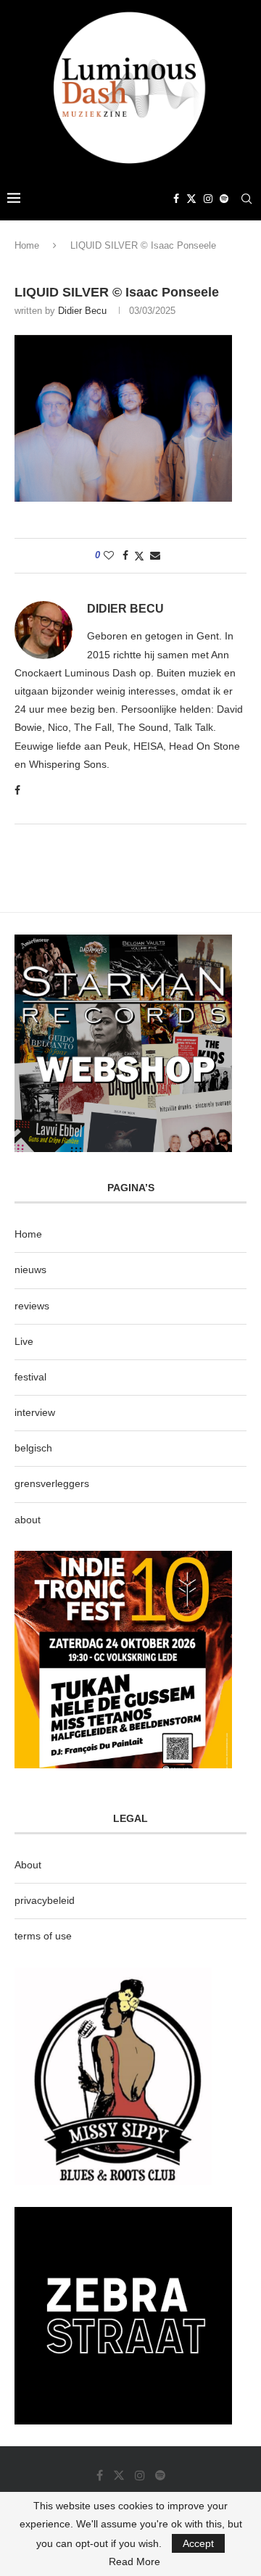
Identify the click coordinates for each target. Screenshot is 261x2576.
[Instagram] (208, 199)
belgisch (33, 1448)
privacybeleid (45, 1900)
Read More (134, 2561)
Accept (198, 2543)
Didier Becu (82, 311)
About (28, 1865)
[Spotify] (224, 199)
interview (35, 1412)
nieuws (30, 1270)
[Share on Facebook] (125, 555)
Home (27, 245)
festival (30, 1377)
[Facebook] (176, 199)
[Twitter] (191, 199)
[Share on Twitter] (139, 556)
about (28, 1520)
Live (24, 1341)
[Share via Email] (155, 555)
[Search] (246, 199)
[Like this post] (109, 555)
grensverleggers (52, 1483)
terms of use (43, 1936)
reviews (32, 1306)
